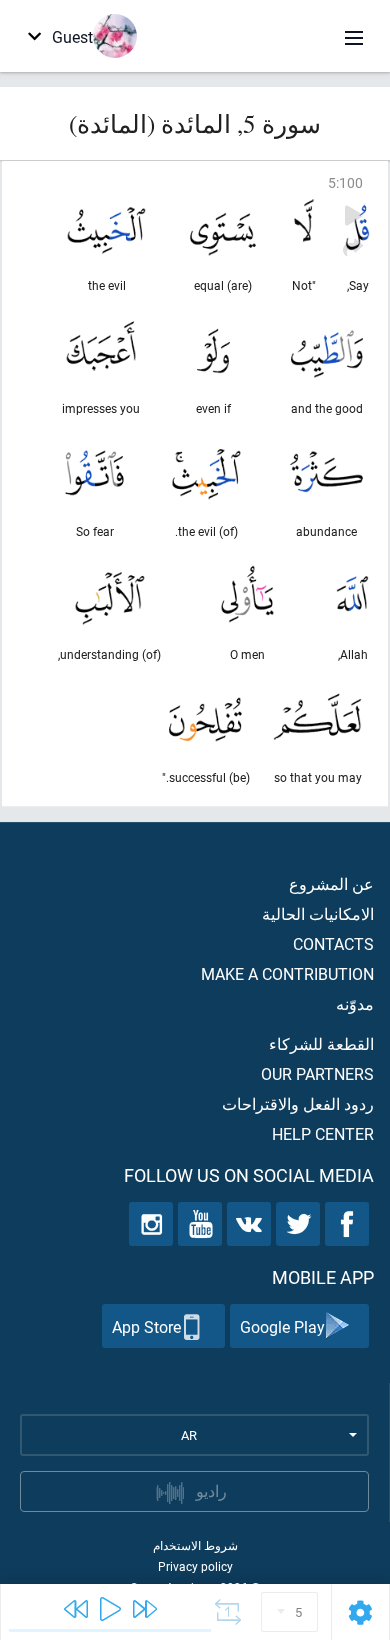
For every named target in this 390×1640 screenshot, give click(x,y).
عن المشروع (331, 883)
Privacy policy (195, 1566)
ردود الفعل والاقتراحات (298, 1103)
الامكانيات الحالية (318, 913)
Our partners (317, 1073)
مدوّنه (355, 1003)
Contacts (333, 943)
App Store (146, 1326)
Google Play (282, 1326)
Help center (323, 1133)
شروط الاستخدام (195, 1545)
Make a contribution (287, 973)
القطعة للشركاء (321, 1043)
